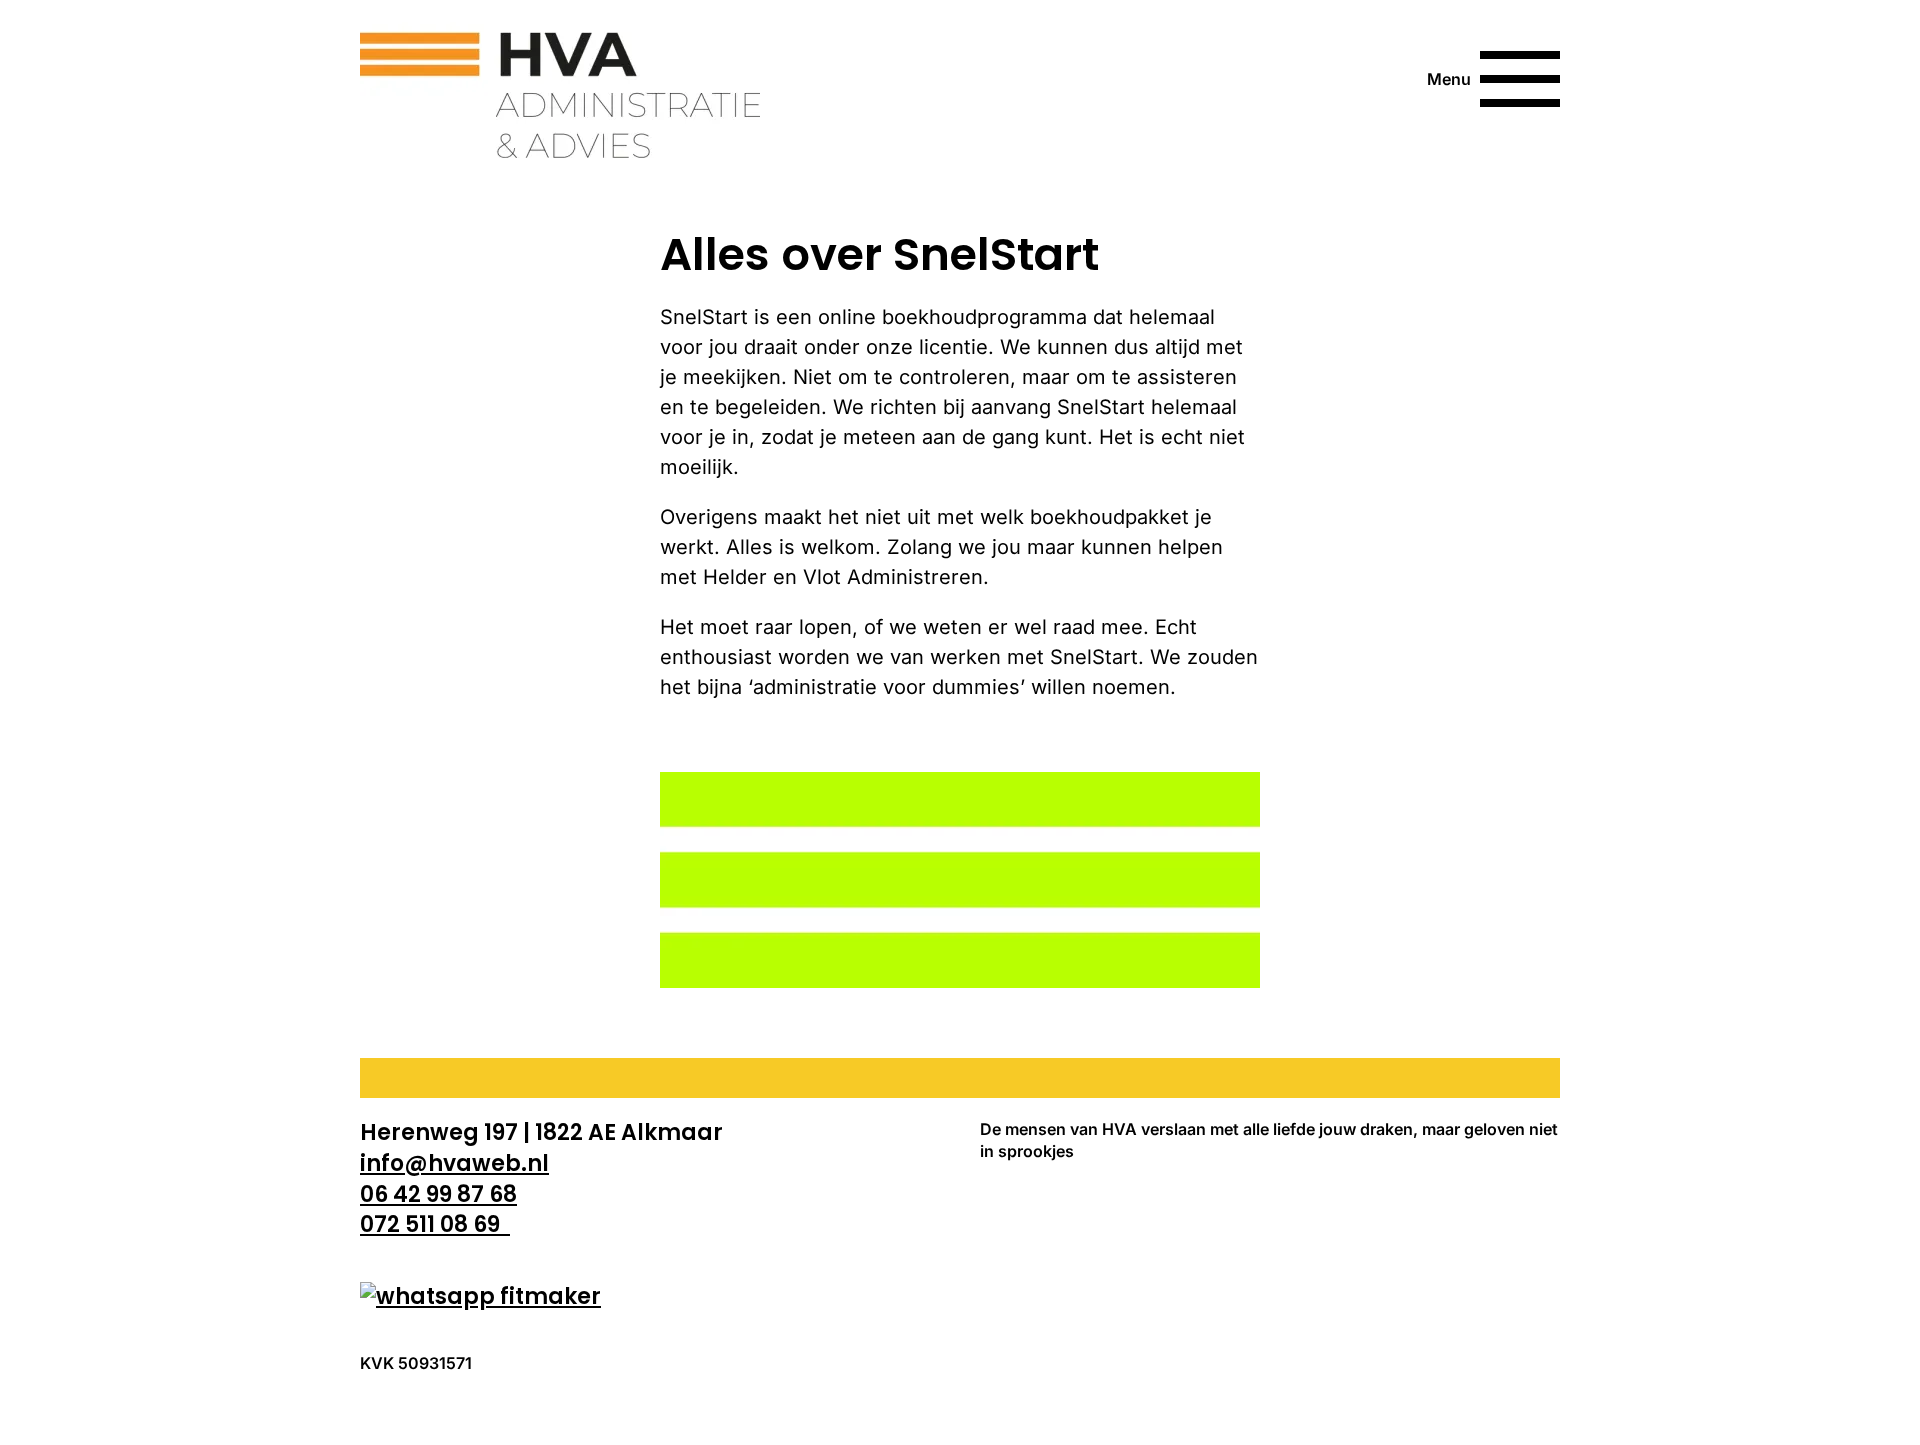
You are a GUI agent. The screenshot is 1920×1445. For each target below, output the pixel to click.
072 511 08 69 (435, 1224)
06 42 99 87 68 (438, 1194)
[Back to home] (560, 79)
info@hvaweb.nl (454, 1163)
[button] (1493, 79)
